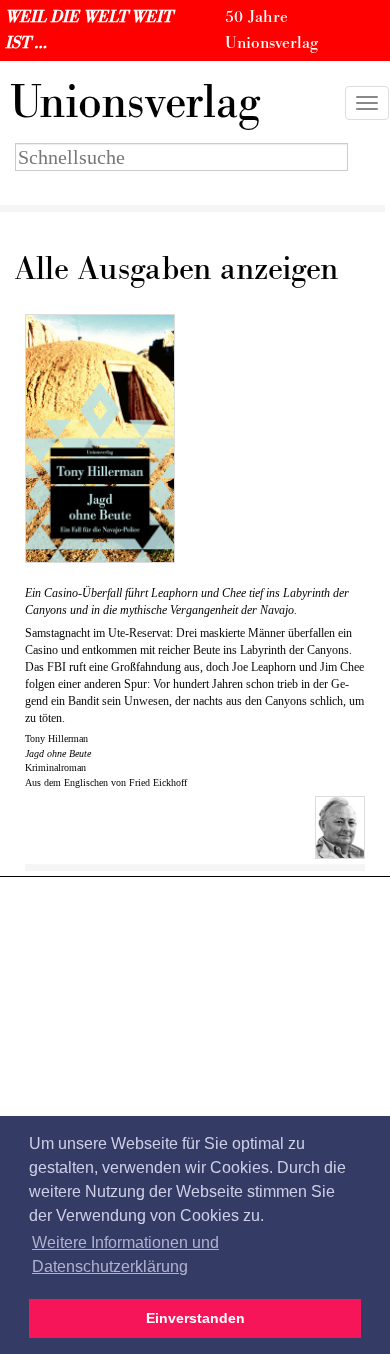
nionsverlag (135, 103)
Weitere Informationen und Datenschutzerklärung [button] (125, 1254)
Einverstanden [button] (195, 1318)
